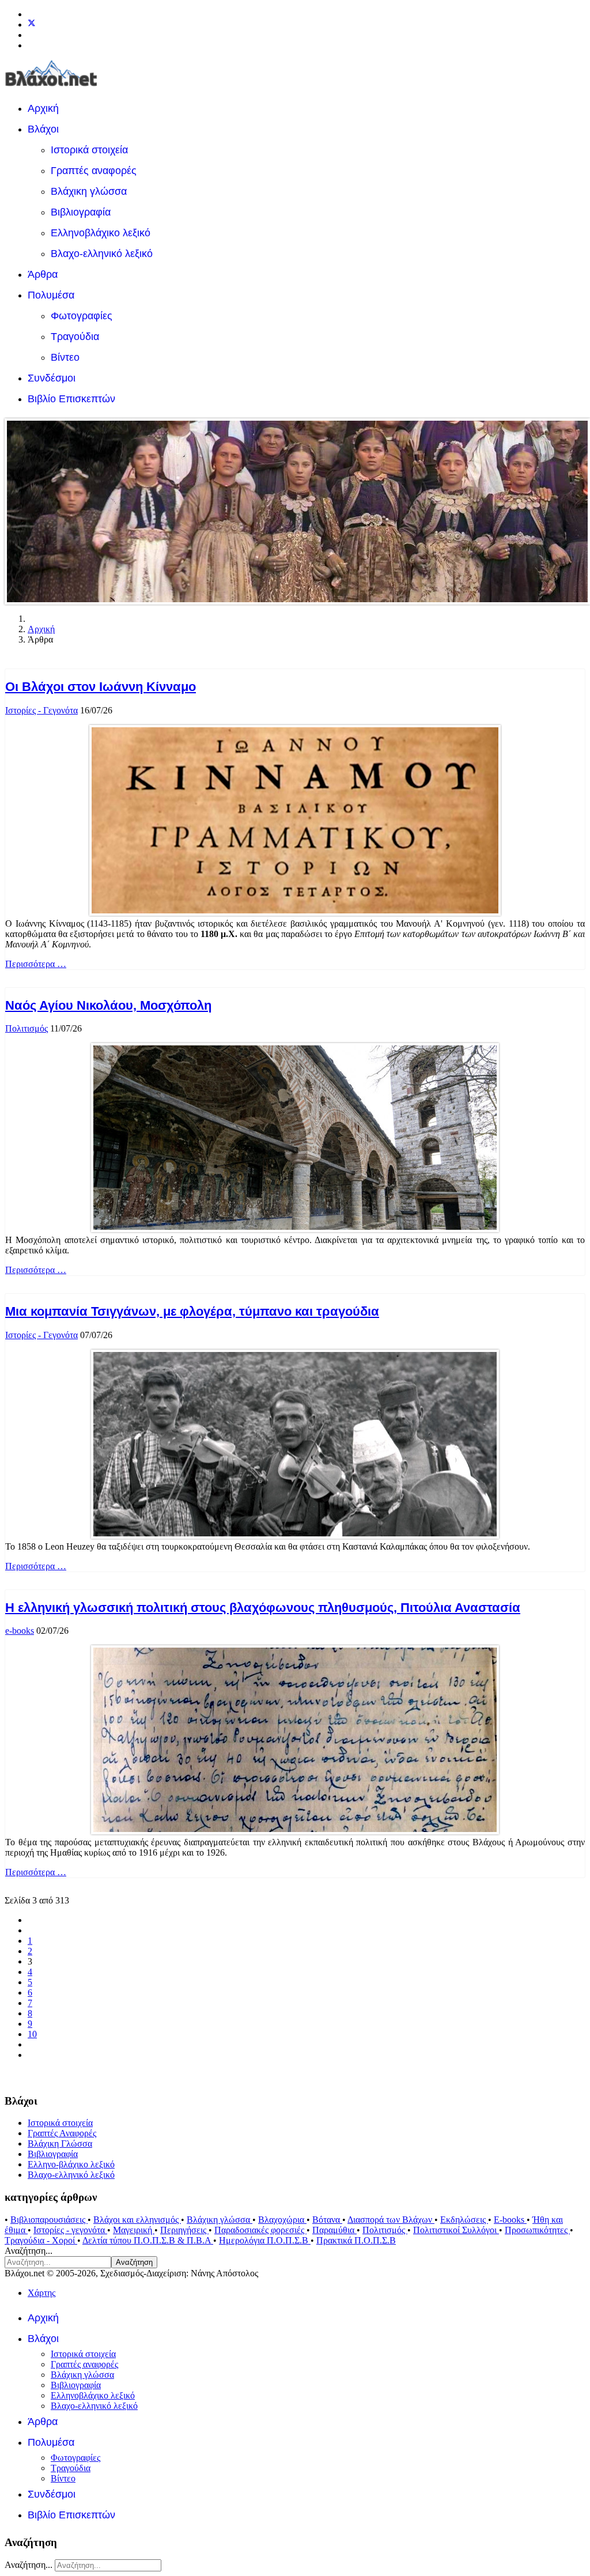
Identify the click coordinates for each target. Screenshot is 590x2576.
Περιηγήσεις (184, 2230)
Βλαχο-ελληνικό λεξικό (102, 254)
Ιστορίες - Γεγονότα (41, 710)
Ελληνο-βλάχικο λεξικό (71, 2164)
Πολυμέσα (51, 295)
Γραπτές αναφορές (94, 171)
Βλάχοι (43, 129)
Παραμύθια (334, 2230)
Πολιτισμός (27, 1028)
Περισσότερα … (36, 964)
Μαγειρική (134, 2230)
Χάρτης (41, 2293)
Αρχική (43, 108)
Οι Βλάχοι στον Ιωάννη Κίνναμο (101, 687)
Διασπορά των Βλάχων (391, 2220)
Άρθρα (43, 274)
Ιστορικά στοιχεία (89, 150)
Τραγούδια (75, 337)
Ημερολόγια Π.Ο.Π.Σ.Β (265, 2240)
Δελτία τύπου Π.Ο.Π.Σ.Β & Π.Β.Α (148, 2240)
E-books (510, 2220)
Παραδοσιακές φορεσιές (260, 2230)
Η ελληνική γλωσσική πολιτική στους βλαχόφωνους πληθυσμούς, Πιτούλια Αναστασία (263, 1608)
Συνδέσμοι (52, 378)
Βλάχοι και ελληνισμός (137, 2220)
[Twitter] (32, 24)
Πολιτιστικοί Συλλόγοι (456, 2230)
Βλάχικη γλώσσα (89, 191)
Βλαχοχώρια (282, 2220)
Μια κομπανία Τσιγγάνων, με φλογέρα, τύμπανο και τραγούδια (192, 1311)
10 (32, 2034)
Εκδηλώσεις (464, 2220)
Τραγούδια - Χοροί (41, 2240)
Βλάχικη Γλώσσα (60, 2143)
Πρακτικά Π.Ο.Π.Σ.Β (356, 2240)
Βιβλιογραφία (81, 212)
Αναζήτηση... (29, 2251)
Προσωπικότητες (537, 2230)
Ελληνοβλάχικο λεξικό (101, 233)
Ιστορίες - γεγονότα (70, 2230)
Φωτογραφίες (82, 316)
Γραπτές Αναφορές (62, 2133)
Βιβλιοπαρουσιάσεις (49, 2220)
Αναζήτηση (134, 2262)
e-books (20, 1631)
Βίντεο (65, 357)
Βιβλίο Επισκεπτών (71, 399)
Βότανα (327, 2220)
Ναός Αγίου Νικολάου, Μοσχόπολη (108, 1005)
